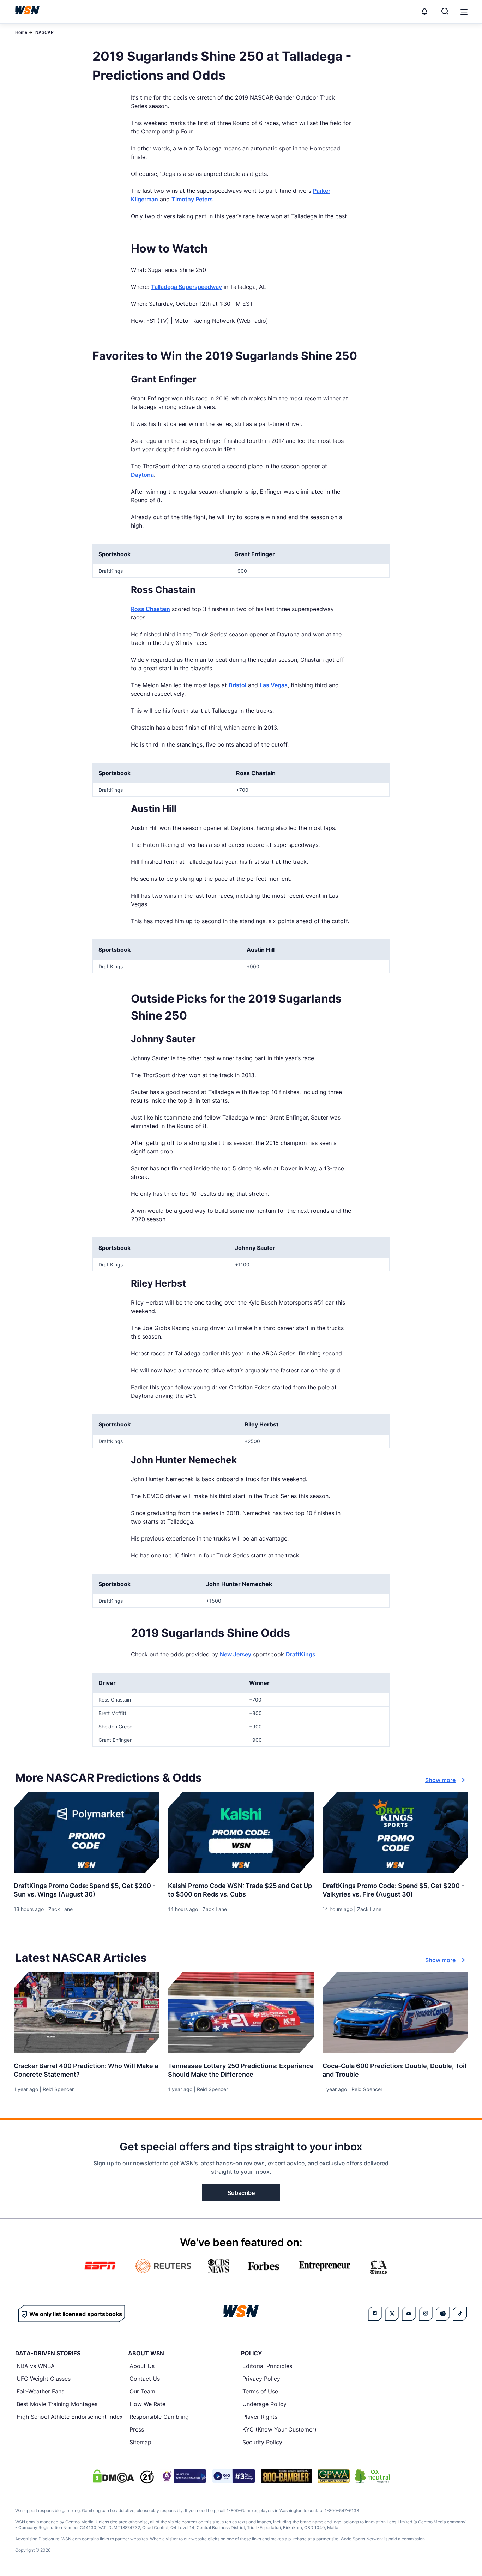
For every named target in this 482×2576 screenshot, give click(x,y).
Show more (440, 1780)
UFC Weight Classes (44, 2379)
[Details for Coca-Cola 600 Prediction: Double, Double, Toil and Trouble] (395, 2013)
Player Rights (260, 2417)
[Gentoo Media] (234, 2476)
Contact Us (145, 2379)
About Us (142, 2366)
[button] (464, 12)
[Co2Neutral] (373, 2476)
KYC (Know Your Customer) (279, 2429)
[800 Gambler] (287, 2476)
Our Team (142, 2391)
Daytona (142, 475)
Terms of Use (260, 2391)
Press (137, 2429)
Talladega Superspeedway (186, 287)
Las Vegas (274, 685)
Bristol (237, 685)
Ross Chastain (150, 609)
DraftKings (301, 1654)
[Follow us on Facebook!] (375, 2314)
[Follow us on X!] (392, 2314)
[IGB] (183, 2476)
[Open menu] (463, 11)
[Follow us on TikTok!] (460, 2314)
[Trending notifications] (424, 11)
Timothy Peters (192, 199)
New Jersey (236, 1654)
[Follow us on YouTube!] (409, 2314)
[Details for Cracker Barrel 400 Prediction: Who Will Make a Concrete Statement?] (87, 2013)
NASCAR (44, 32)
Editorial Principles (267, 2366)
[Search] (445, 11)
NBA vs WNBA (36, 2366)
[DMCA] (113, 2476)
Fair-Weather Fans (40, 2391)
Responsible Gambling (159, 2417)
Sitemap (140, 2442)
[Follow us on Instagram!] (426, 2314)
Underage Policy (264, 2404)
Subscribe (241, 2193)
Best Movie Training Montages (57, 2404)
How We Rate (147, 2404)
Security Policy (262, 2442)
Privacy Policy (261, 2379)
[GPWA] (334, 2476)
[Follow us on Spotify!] (443, 2314)
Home (21, 32)
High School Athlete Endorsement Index (70, 2417)
